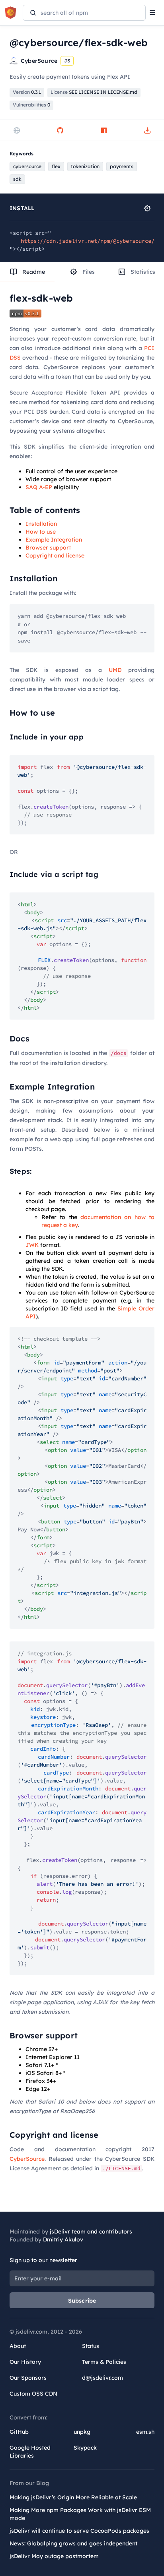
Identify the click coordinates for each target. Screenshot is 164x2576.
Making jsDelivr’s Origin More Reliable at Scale (73, 2497)
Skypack (85, 2448)
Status (91, 2346)
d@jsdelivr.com (102, 2378)
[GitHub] (60, 130)
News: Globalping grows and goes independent (73, 2543)
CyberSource (27, 2159)
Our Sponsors (28, 2378)
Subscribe (82, 2301)
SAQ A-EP (39, 487)
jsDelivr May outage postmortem (54, 2556)
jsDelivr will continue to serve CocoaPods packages (79, 2531)
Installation (41, 524)
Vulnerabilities (31, 105)
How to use (41, 532)
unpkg (82, 2432)
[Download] (147, 130)
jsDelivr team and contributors (91, 2232)
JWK (32, 1245)
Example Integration (54, 540)
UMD (115, 670)
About (18, 2346)
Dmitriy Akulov (63, 2239)
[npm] (104, 130)
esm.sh (145, 2432)
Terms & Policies (104, 2362)
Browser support (48, 548)
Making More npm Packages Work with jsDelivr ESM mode (80, 2514)
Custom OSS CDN (33, 2394)
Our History (25, 2362)
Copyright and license (55, 555)
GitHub (19, 2432)
